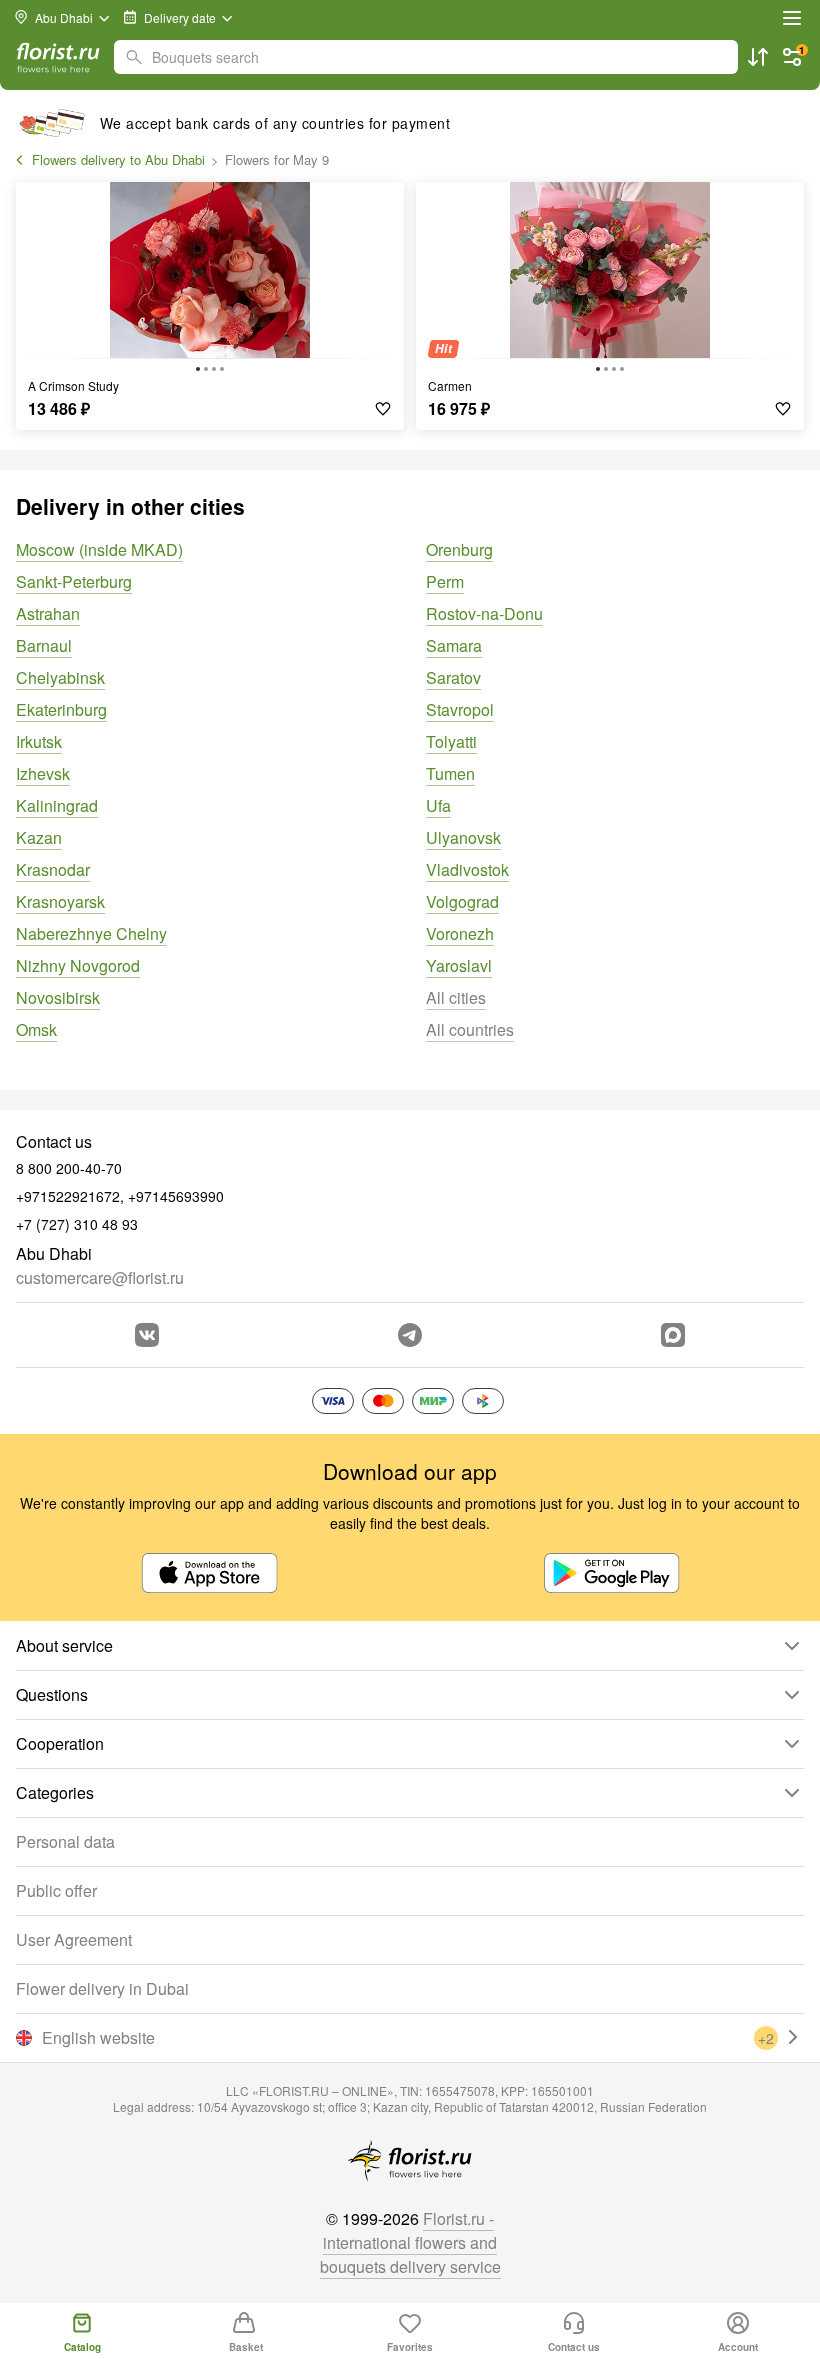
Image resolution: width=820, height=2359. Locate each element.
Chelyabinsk (60, 677)
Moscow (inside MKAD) (99, 549)
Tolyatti (451, 741)
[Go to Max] (673, 1335)
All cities (456, 997)
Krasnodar (53, 869)
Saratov (453, 677)
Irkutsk (39, 741)
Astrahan (48, 613)
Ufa (438, 805)
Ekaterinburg (61, 709)
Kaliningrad (57, 805)
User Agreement (74, 1939)
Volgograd (462, 901)
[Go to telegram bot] (410, 1335)
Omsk (36, 1029)
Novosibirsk (58, 997)
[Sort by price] (758, 57)
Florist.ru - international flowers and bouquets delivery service (410, 2242)
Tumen (450, 773)
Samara (454, 645)
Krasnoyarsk (60, 901)
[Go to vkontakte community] (147, 1335)
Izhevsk (43, 773)
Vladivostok (467, 869)
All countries (470, 1029)
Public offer (56, 1890)
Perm (445, 581)
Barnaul (44, 645)
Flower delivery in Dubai (102, 1988)
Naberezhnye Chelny (91, 933)
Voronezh (460, 933)
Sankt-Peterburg (74, 581)
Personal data (65, 1841)
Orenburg (459, 549)
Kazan (39, 837)
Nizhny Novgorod (78, 965)
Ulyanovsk (463, 837)
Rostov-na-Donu (484, 613)
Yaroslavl (459, 965)
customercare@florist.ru (100, 1277)
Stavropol (460, 709)
